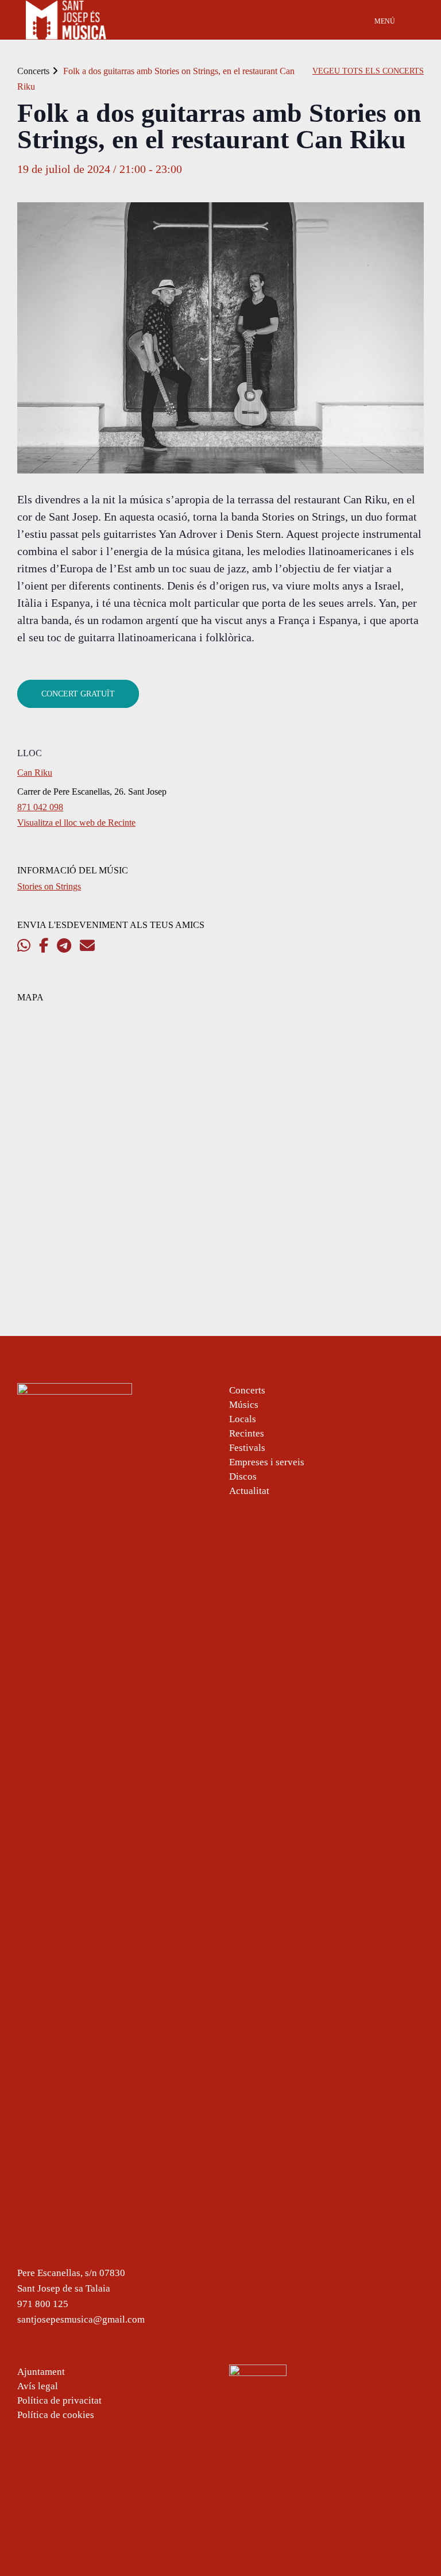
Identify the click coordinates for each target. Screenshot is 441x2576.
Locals (243, 1419)
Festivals (247, 1448)
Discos (243, 1476)
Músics (244, 1405)
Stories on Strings (49, 886)
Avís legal (38, 2386)
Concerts (33, 71)
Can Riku (35, 773)
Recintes (247, 1433)
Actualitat (249, 1491)
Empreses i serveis (267, 1462)
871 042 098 (40, 807)
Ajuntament (41, 2372)
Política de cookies (56, 2415)
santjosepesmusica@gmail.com (81, 2319)
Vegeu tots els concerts (368, 71)
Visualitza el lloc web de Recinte (76, 823)
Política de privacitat (59, 2400)
